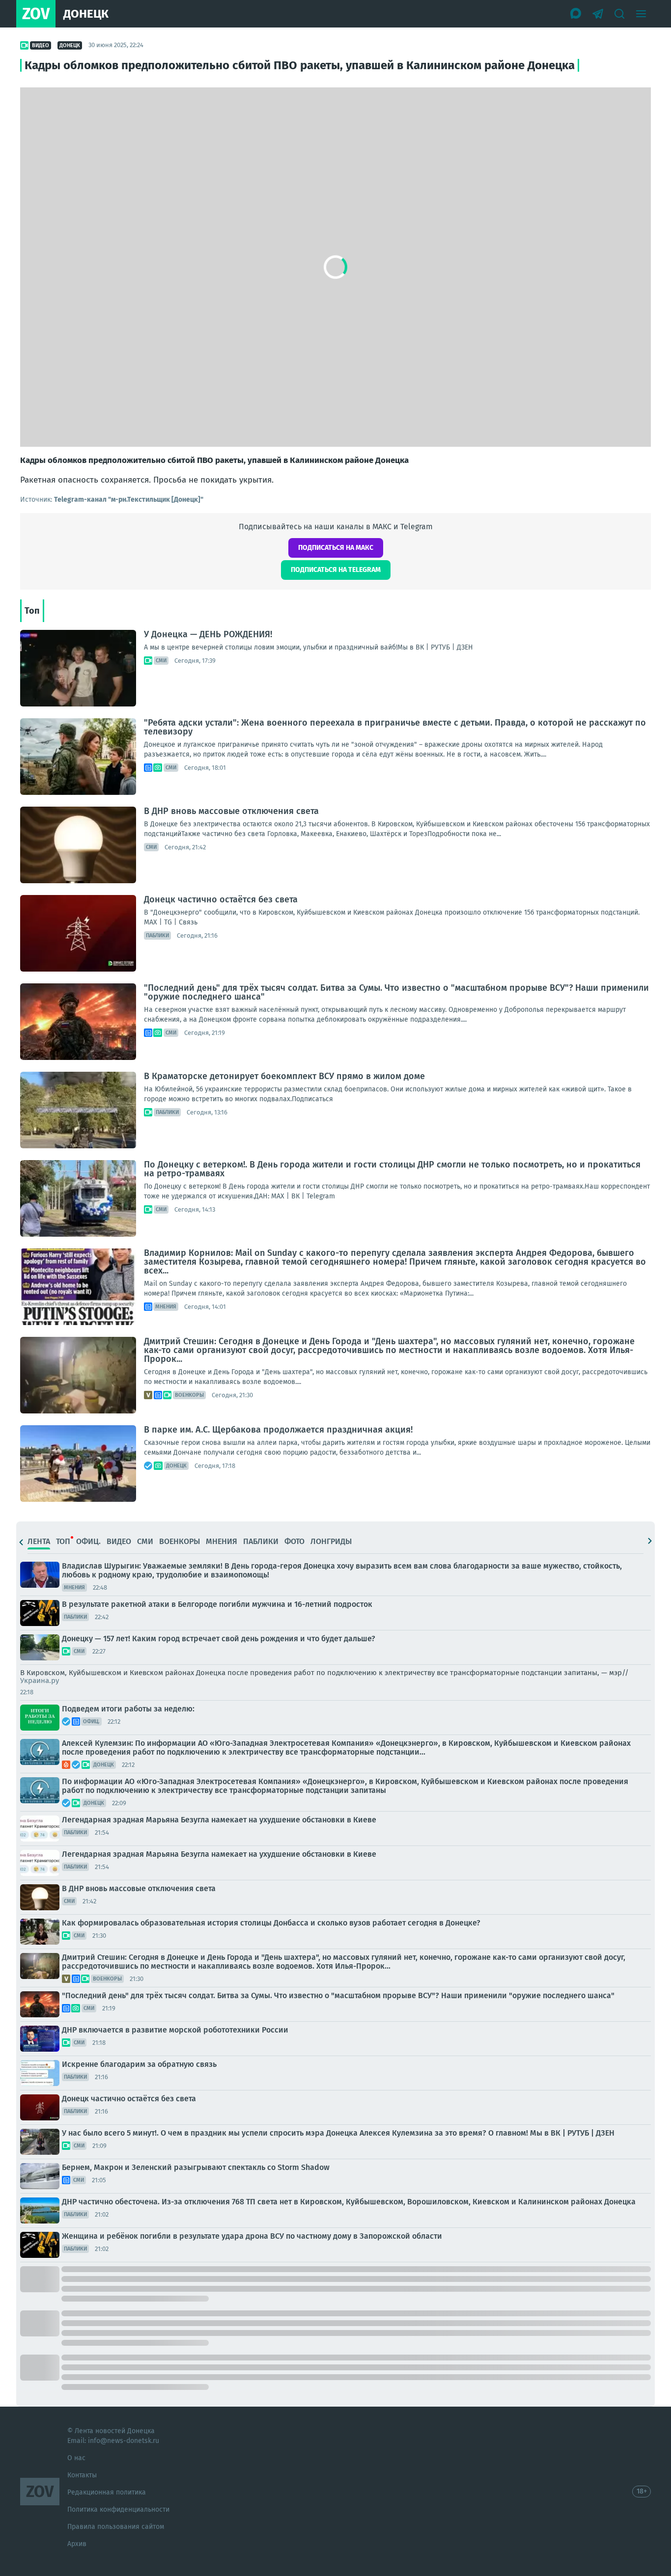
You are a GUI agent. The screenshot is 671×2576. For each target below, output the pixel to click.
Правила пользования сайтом (116, 2527)
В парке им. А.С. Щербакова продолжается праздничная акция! (278, 1430)
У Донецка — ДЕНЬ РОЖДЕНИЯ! (208, 634)
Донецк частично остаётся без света (221, 899)
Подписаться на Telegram (336, 570)
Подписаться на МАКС (336, 548)
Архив (77, 2544)
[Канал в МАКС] (576, 14)
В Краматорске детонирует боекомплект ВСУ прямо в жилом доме (284, 1076)
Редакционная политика (107, 2492)
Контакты (82, 2475)
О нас (76, 2458)
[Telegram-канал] (598, 14)
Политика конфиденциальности (118, 2509)
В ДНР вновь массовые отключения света (231, 811)
